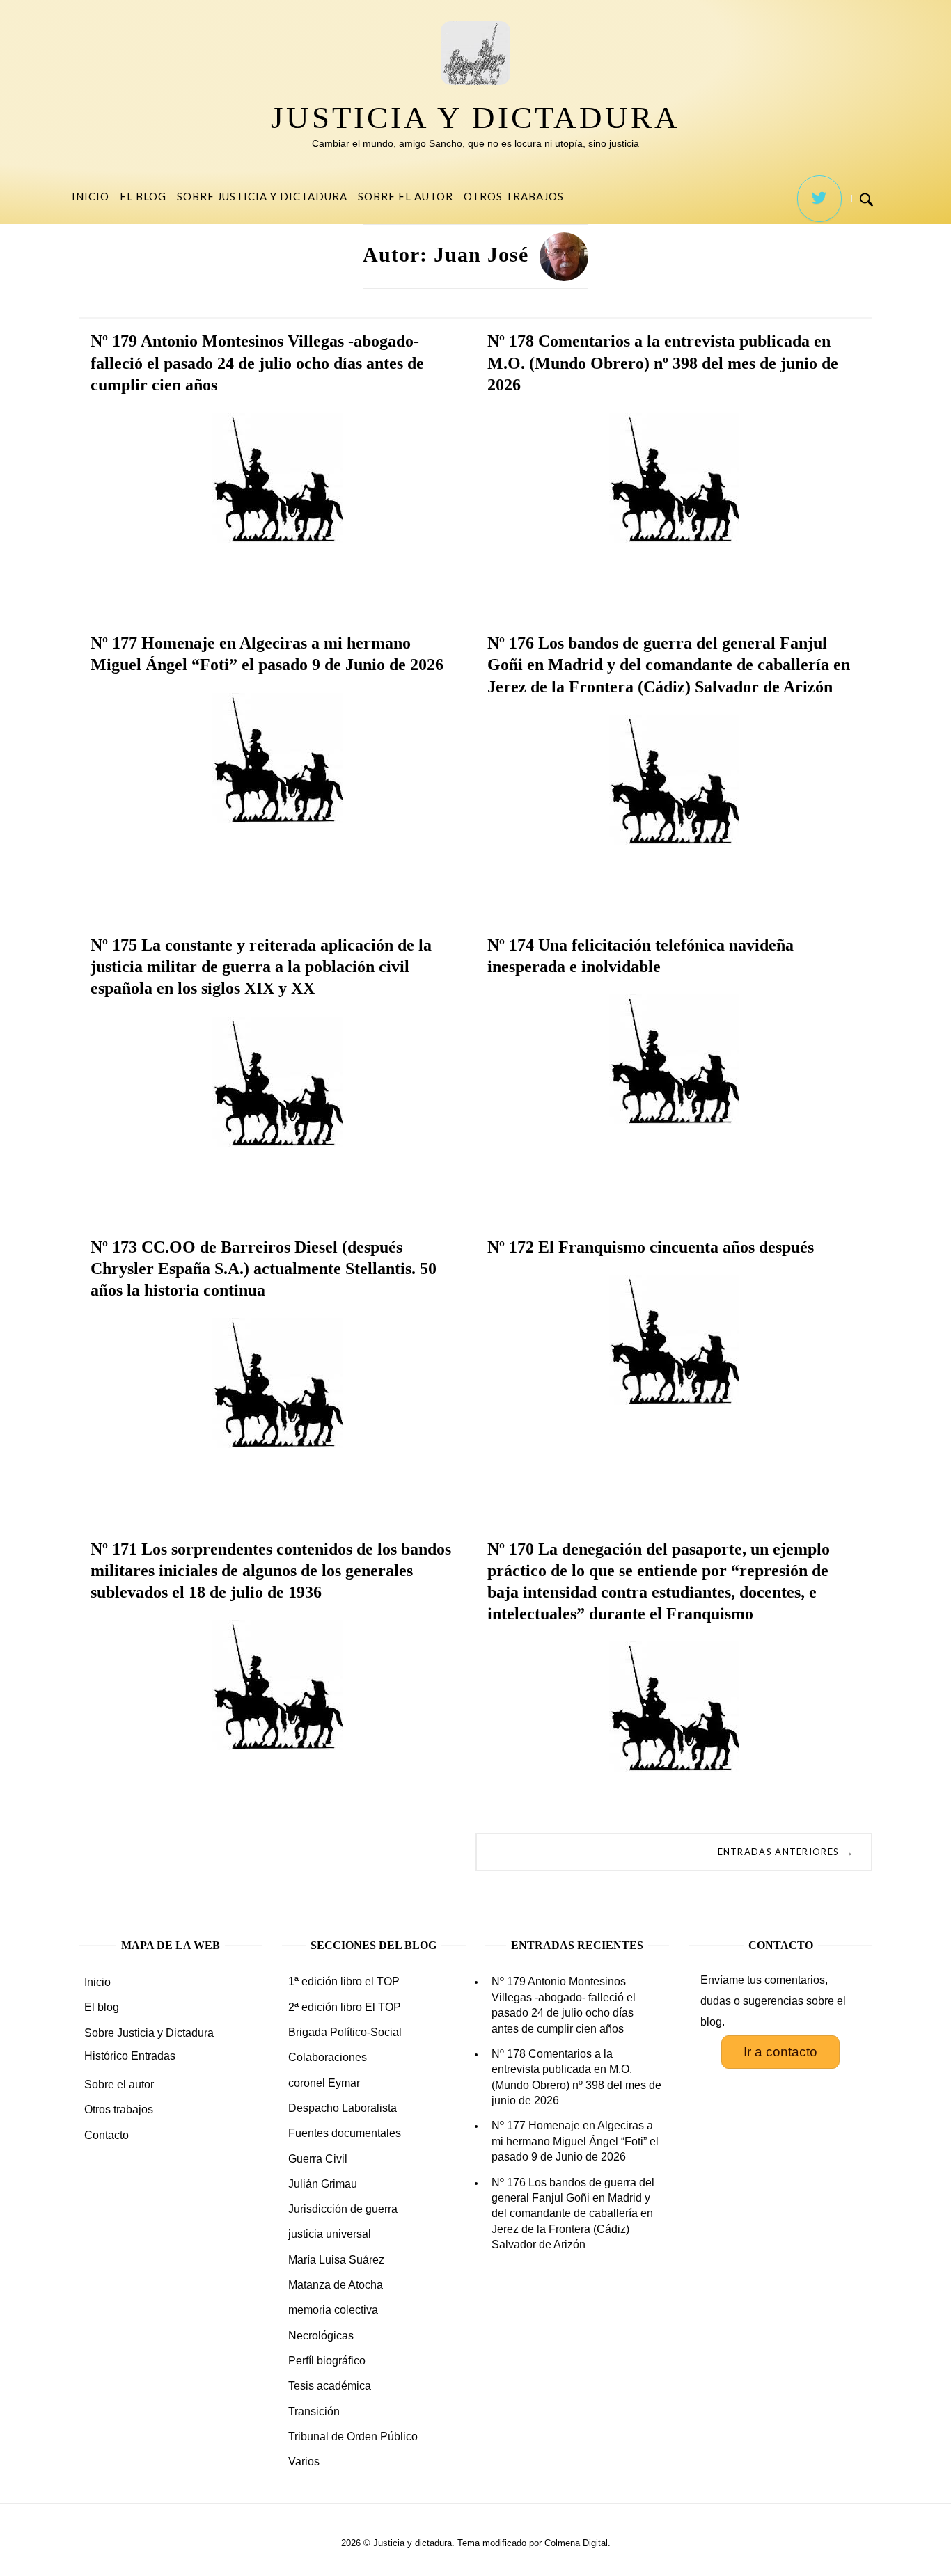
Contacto (107, 2135)
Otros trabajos (514, 196)
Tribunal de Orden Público (353, 2436)
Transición (314, 2411)
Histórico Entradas (130, 2056)
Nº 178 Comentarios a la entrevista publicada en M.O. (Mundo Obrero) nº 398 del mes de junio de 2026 (576, 2077)
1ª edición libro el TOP (344, 1981)
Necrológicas (321, 2336)
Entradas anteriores (786, 1852)
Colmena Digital (576, 2543)
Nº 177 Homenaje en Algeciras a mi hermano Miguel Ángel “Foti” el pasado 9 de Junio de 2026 (575, 2141)
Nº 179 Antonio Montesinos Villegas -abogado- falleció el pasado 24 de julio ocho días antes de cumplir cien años (564, 2005)
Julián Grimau (323, 2184)
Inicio (91, 196)
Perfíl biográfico (327, 2361)
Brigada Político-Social (345, 2032)
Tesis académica (330, 2386)
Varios (304, 2462)
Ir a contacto (780, 2052)
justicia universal (330, 2234)
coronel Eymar (324, 2083)
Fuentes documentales (345, 2133)
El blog (143, 196)
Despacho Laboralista (343, 2108)
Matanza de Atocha (336, 2285)
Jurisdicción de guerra (343, 2209)
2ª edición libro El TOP (345, 2007)
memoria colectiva (333, 2310)
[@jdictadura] (819, 199)
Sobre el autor (406, 196)
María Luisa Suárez (336, 2260)
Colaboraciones (328, 2057)
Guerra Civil (318, 2159)
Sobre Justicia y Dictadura (262, 196)
